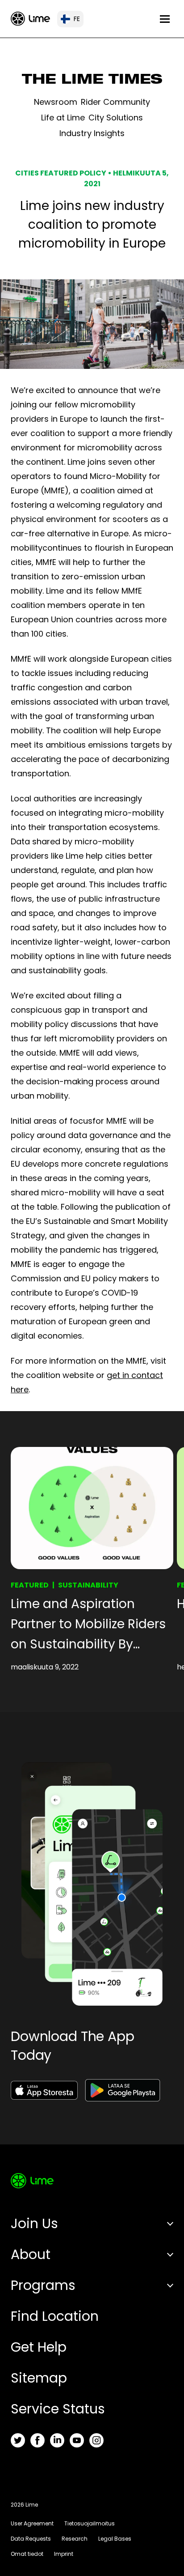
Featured (30, 1585)
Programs (43, 2285)
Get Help (39, 2347)
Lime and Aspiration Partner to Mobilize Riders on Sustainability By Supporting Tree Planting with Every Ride (88, 1625)
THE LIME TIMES (92, 81)
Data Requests (31, 2539)
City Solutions (116, 118)
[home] (30, 19)
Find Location (55, 2316)
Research (75, 2539)
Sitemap (39, 2378)
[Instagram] (96, 2440)
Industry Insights (92, 133)
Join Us (34, 2223)
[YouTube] (77, 2440)
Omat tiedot (27, 2554)
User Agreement (32, 2523)
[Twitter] (18, 2440)
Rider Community (115, 102)
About (31, 2254)
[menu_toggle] (165, 19)
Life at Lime (63, 118)
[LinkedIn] (57, 2440)
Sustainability (88, 1585)
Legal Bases (115, 2539)
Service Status (58, 2409)
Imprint (64, 2554)
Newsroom (56, 102)
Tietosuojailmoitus (90, 2523)
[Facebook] (38, 2440)
